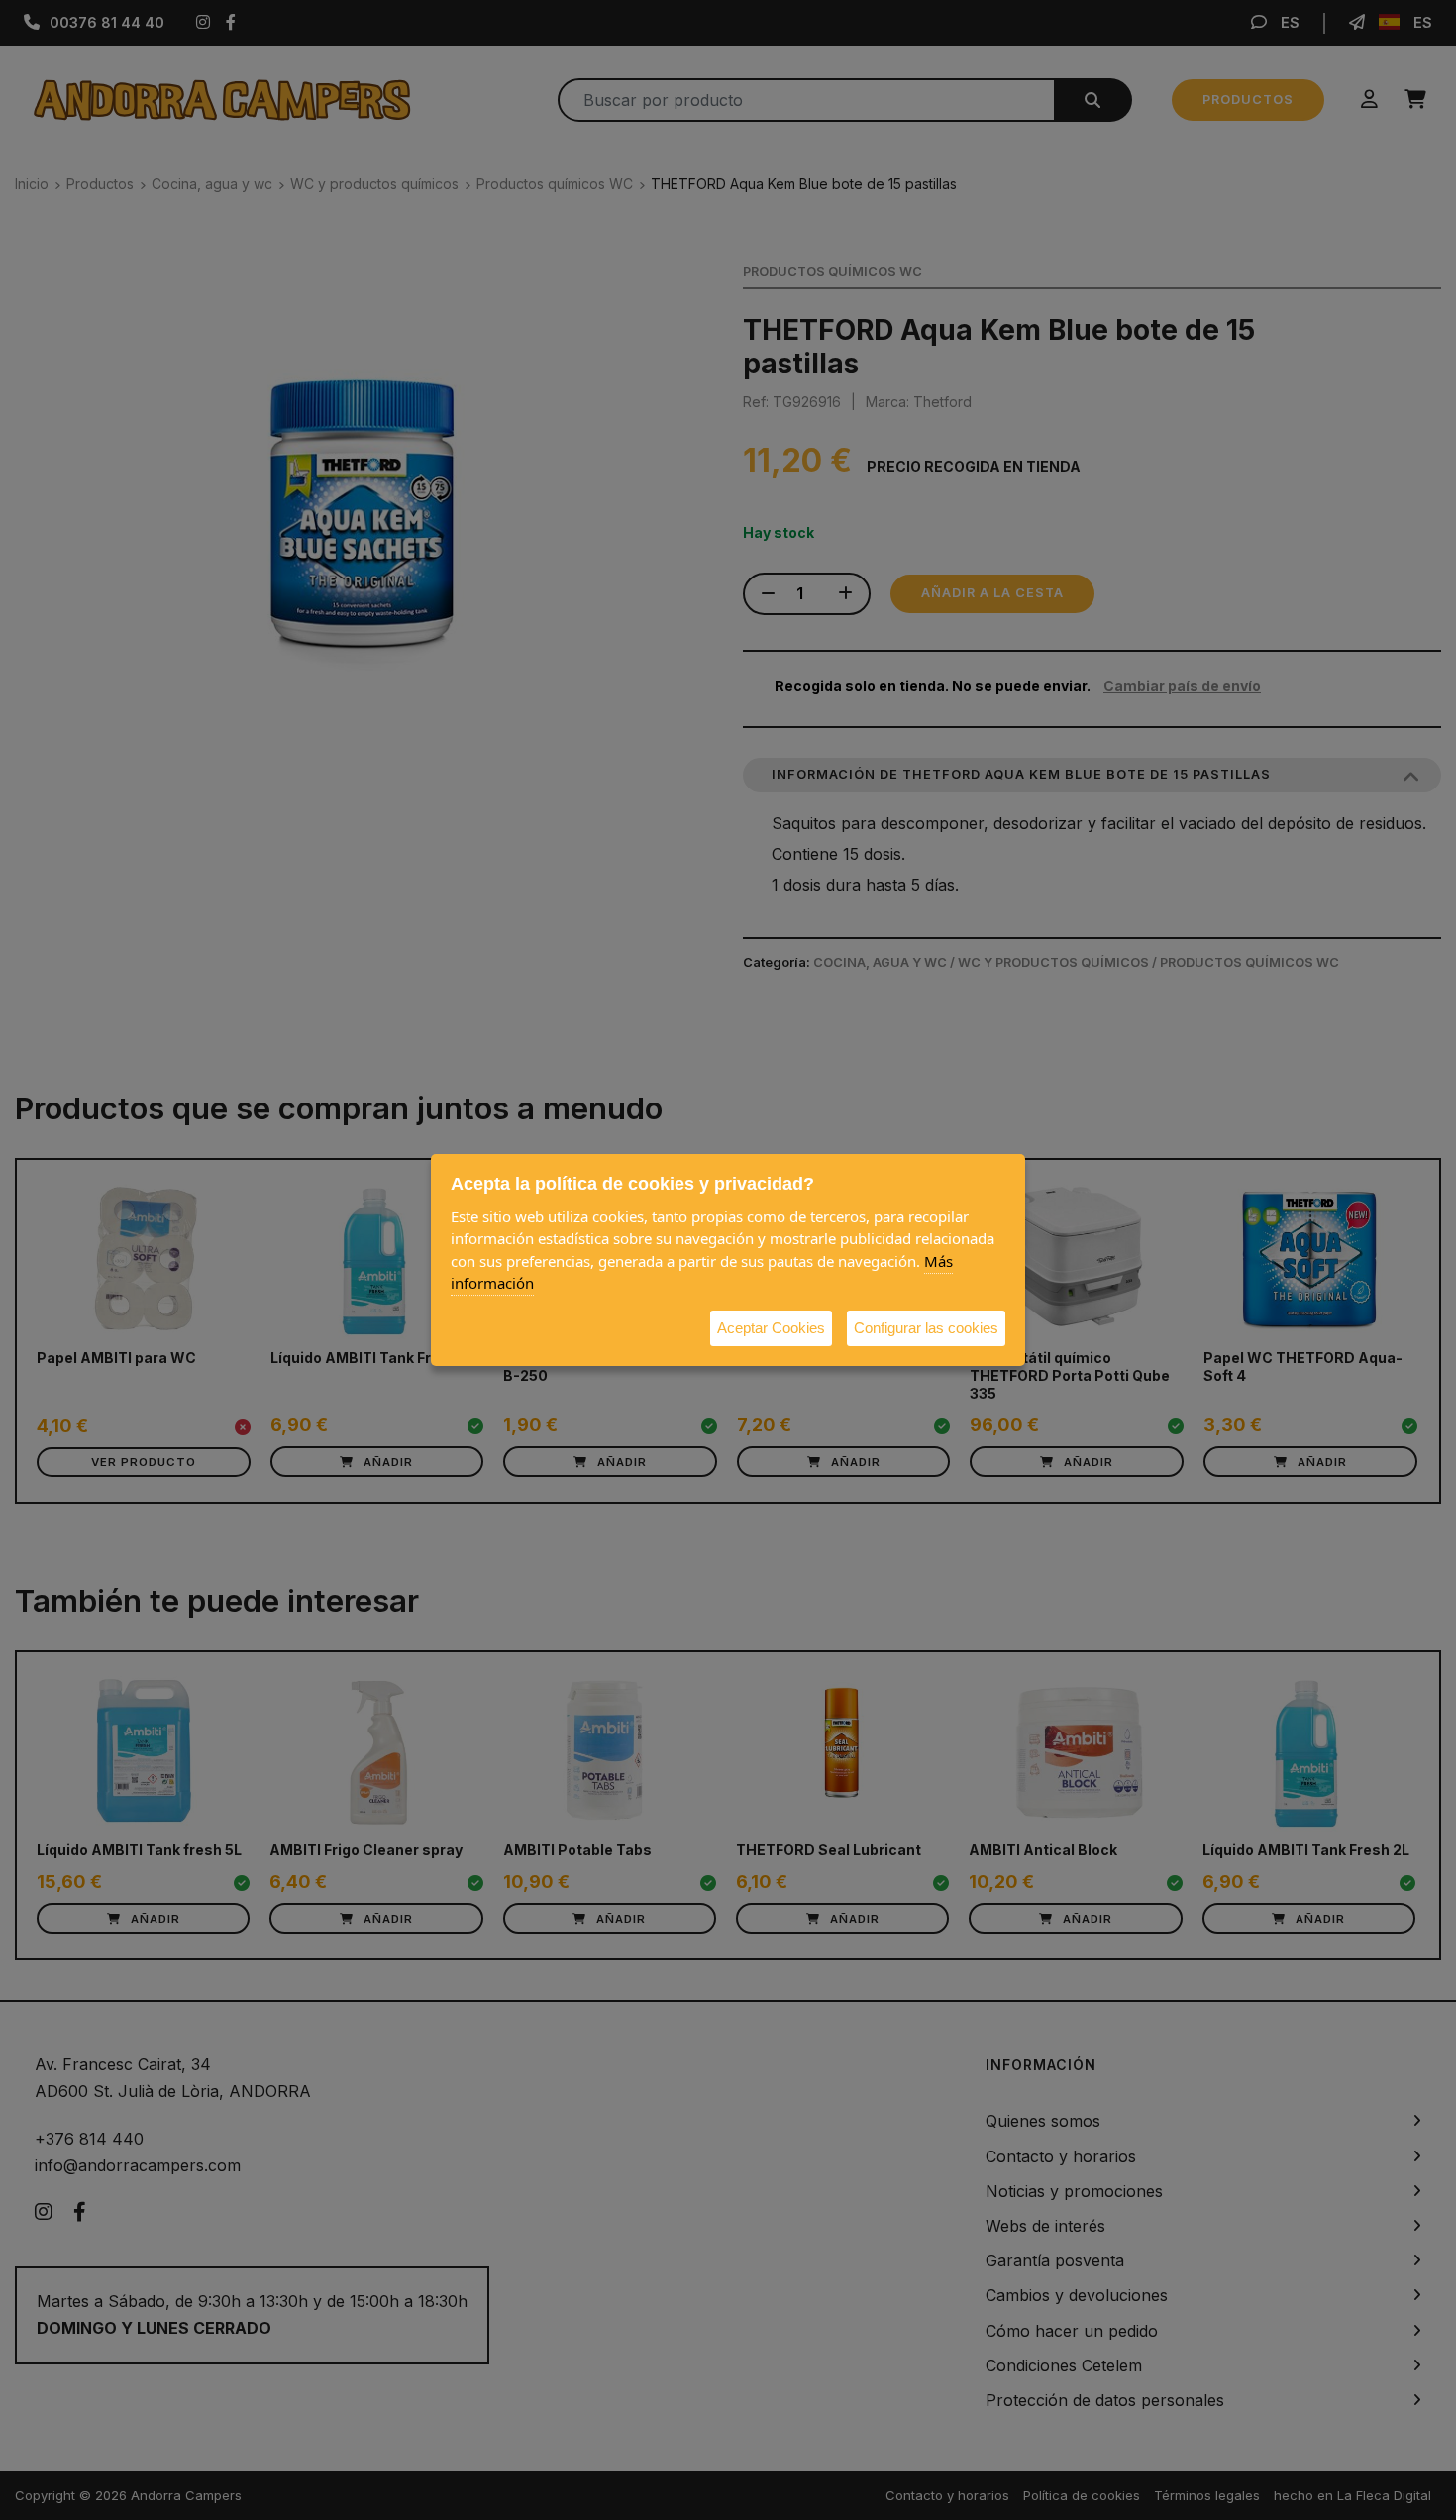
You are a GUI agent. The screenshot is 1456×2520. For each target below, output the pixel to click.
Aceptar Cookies (771, 1328)
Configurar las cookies (926, 1328)
